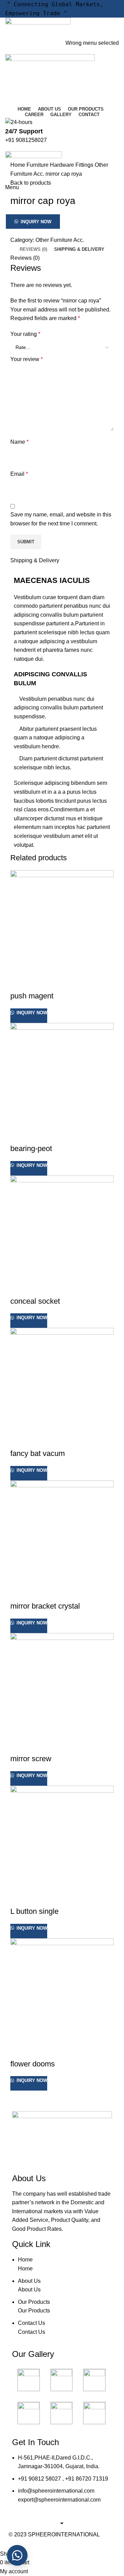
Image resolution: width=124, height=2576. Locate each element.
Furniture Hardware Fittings (61, 165)
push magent (32, 996)
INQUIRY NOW (36, 222)
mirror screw (31, 1759)
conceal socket (35, 1301)
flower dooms (33, 2064)
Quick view (19, 982)
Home (18, 165)
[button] (62, 222)
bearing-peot (31, 1148)
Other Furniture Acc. (60, 240)
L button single (34, 1911)
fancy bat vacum (38, 1453)
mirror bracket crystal (45, 1606)
